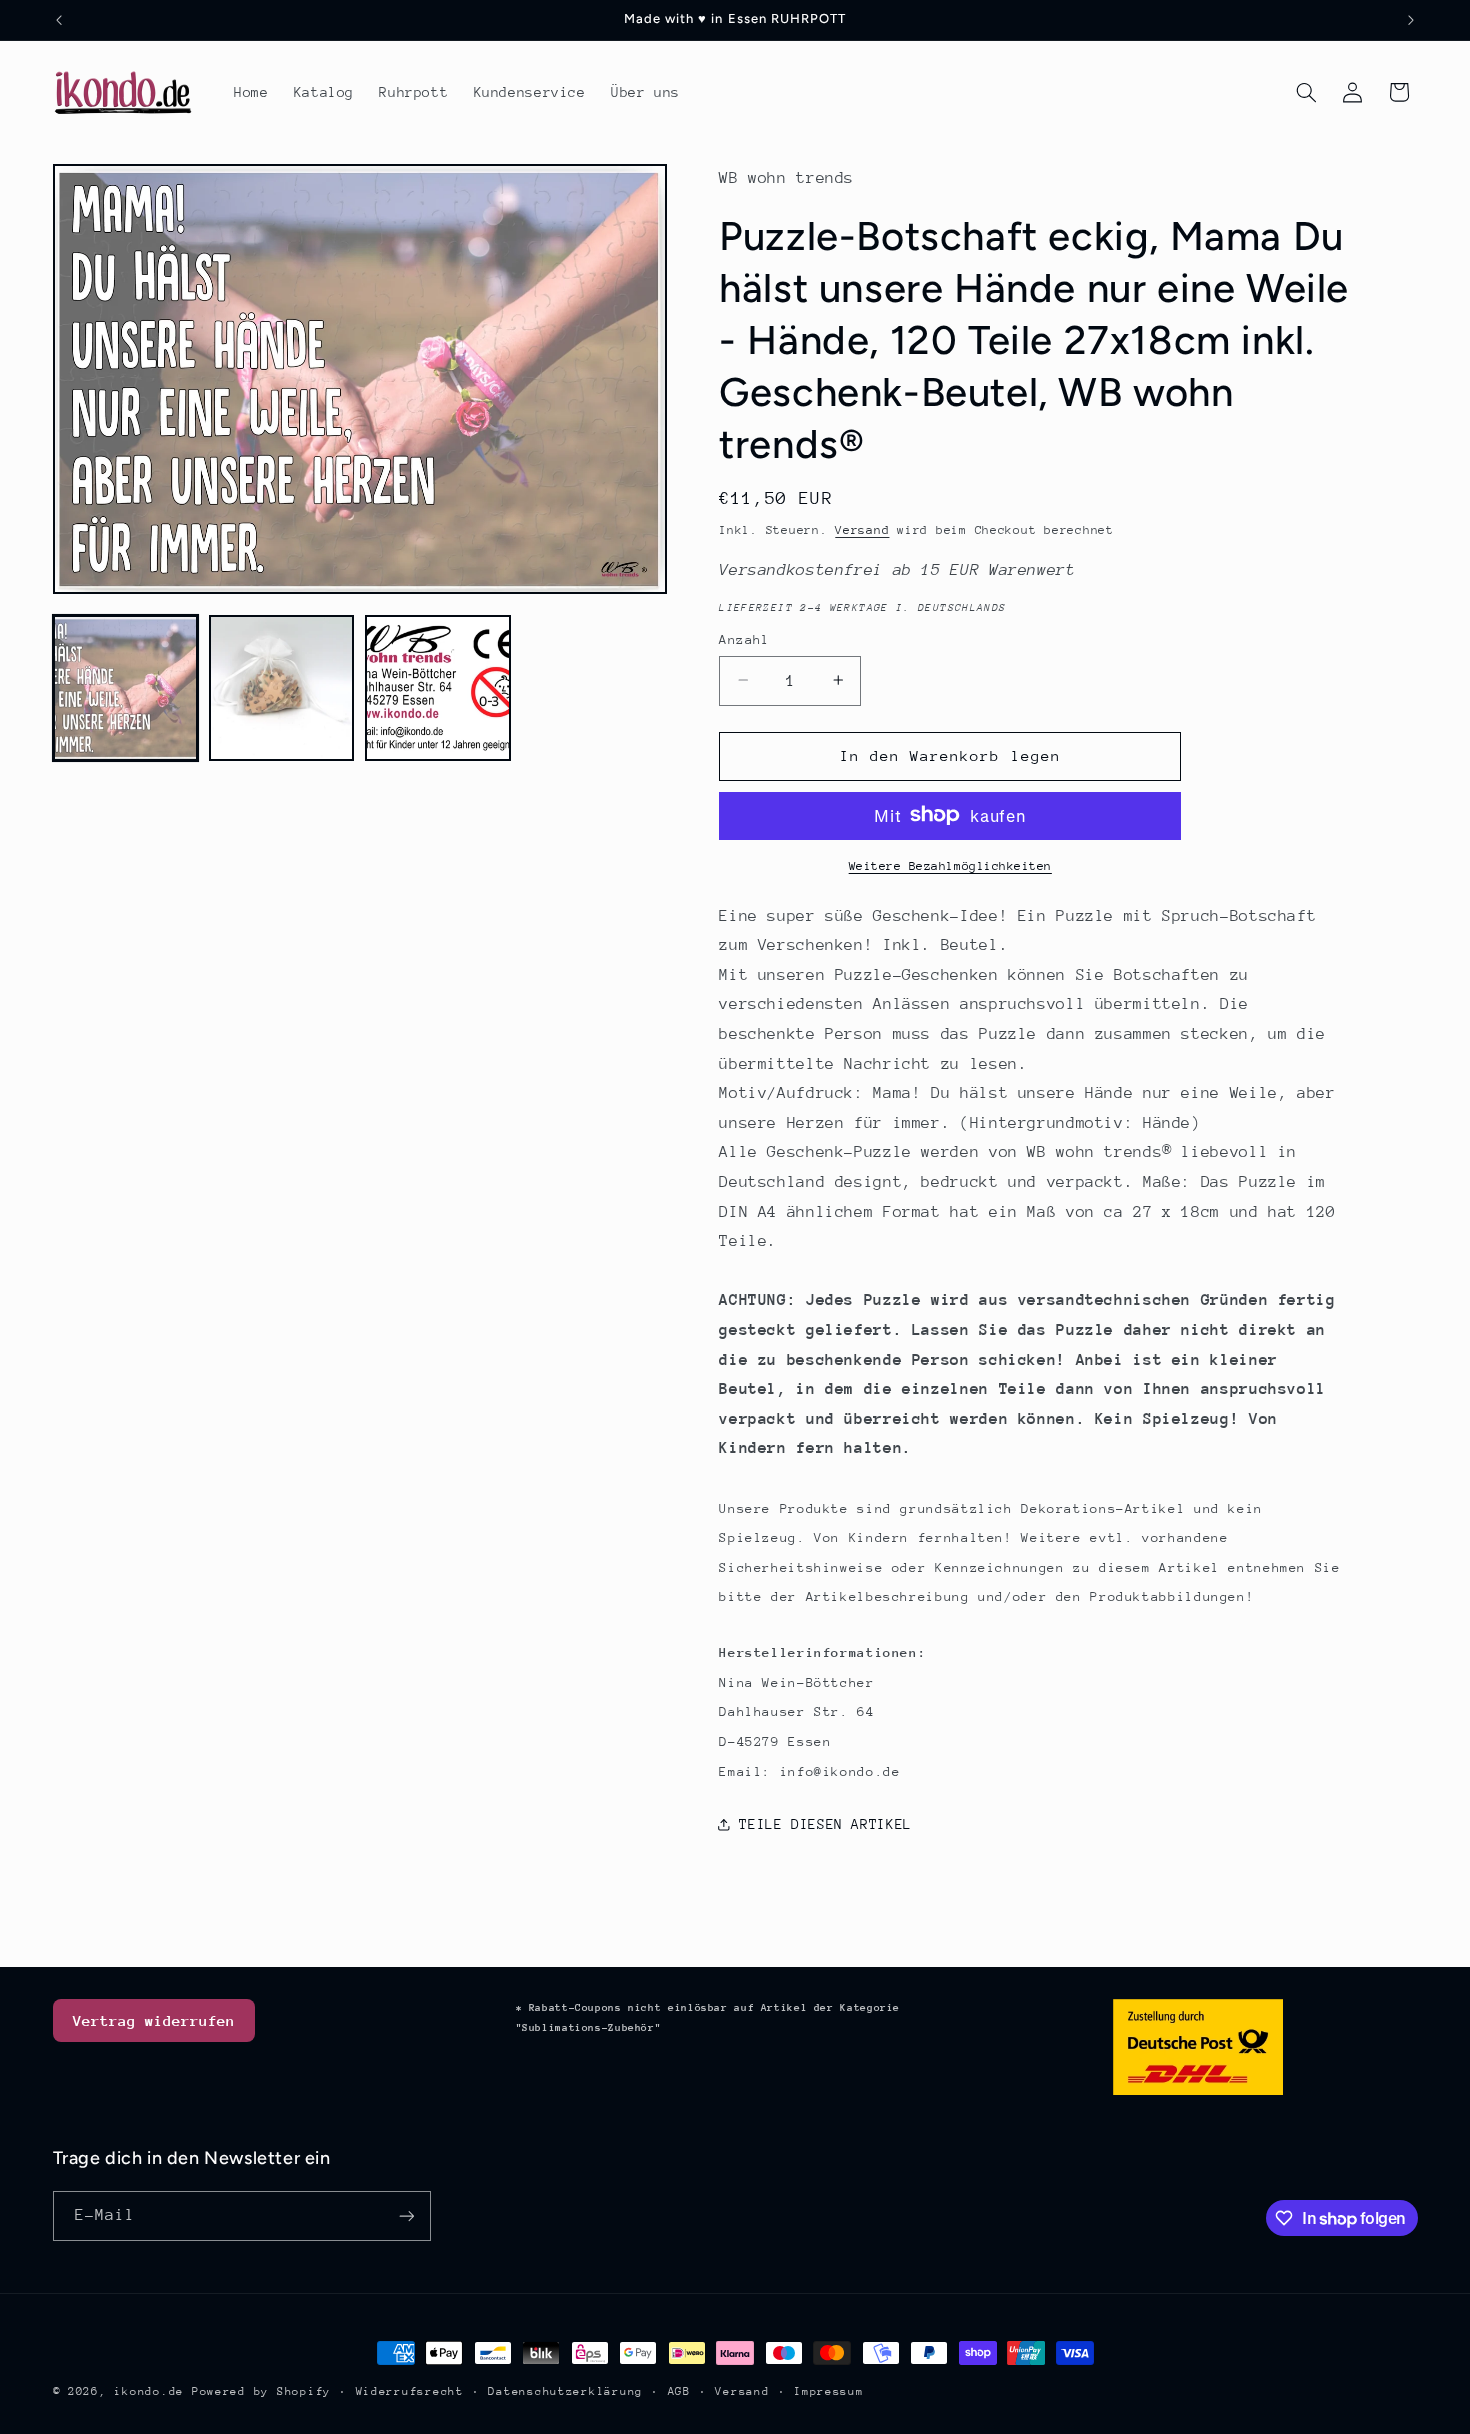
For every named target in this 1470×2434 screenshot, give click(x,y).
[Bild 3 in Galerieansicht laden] (438, 688)
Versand (862, 529)
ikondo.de (149, 2391)
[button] (1306, 92)
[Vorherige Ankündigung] (59, 20)
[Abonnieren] (406, 2215)
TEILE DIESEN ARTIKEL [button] (825, 1823)
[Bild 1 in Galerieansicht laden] (126, 688)
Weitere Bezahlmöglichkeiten (950, 865)
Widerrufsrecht (410, 2391)
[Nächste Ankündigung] (1411, 20)
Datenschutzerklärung (565, 2391)
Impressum (829, 2391)
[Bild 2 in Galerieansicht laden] (282, 688)
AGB (679, 2391)
